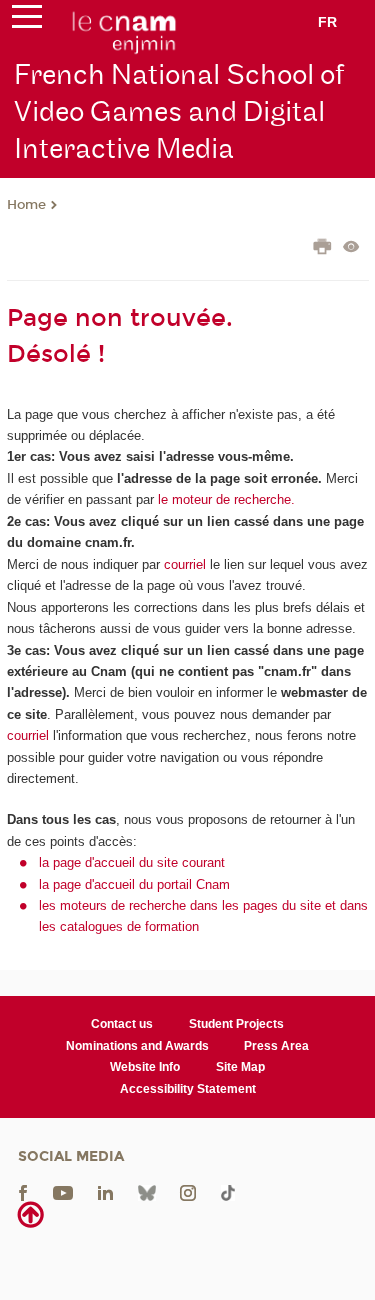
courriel (185, 564)
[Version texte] (351, 248)
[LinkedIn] (105, 1192)
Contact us (122, 1024)
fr (327, 22)
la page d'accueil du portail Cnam (134, 884)
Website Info (145, 1067)
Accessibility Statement (188, 1089)
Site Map (240, 1067)
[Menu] (27, 21)
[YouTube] (63, 1192)
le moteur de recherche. (224, 499)
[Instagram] (188, 1192)
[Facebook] (23, 1192)
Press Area (276, 1046)
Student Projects (236, 1024)
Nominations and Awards (137, 1046)
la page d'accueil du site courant (132, 862)
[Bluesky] (147, 1192)
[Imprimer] (322, 249)
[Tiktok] (228, 1192)
